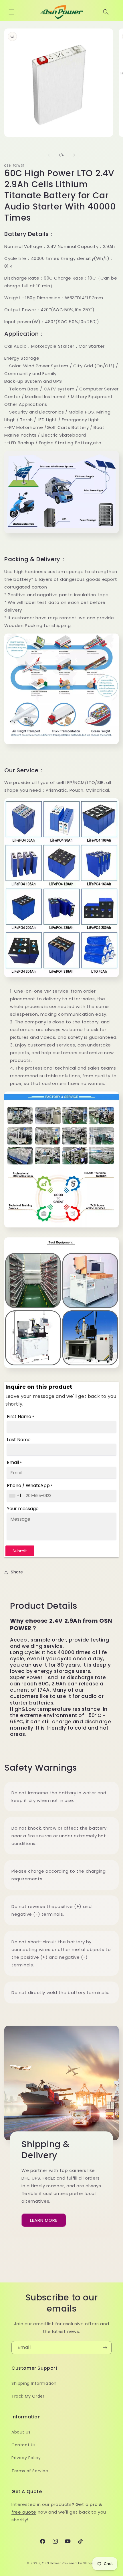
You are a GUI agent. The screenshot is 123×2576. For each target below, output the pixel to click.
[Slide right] (74, 155)
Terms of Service (30, 2471)
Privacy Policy (26, 2458)
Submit (20, 1551)
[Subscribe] (105, 2348)
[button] (11, 12)
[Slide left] (49, 155)
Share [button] (17, 1572)
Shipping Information (34, 2383)
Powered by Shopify (79, 2563)
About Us (21, 2432)
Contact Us (24, 2445)
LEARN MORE (44, 2220)
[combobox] (16, 1496)
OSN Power (51, 2563)
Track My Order (28, 2396)
